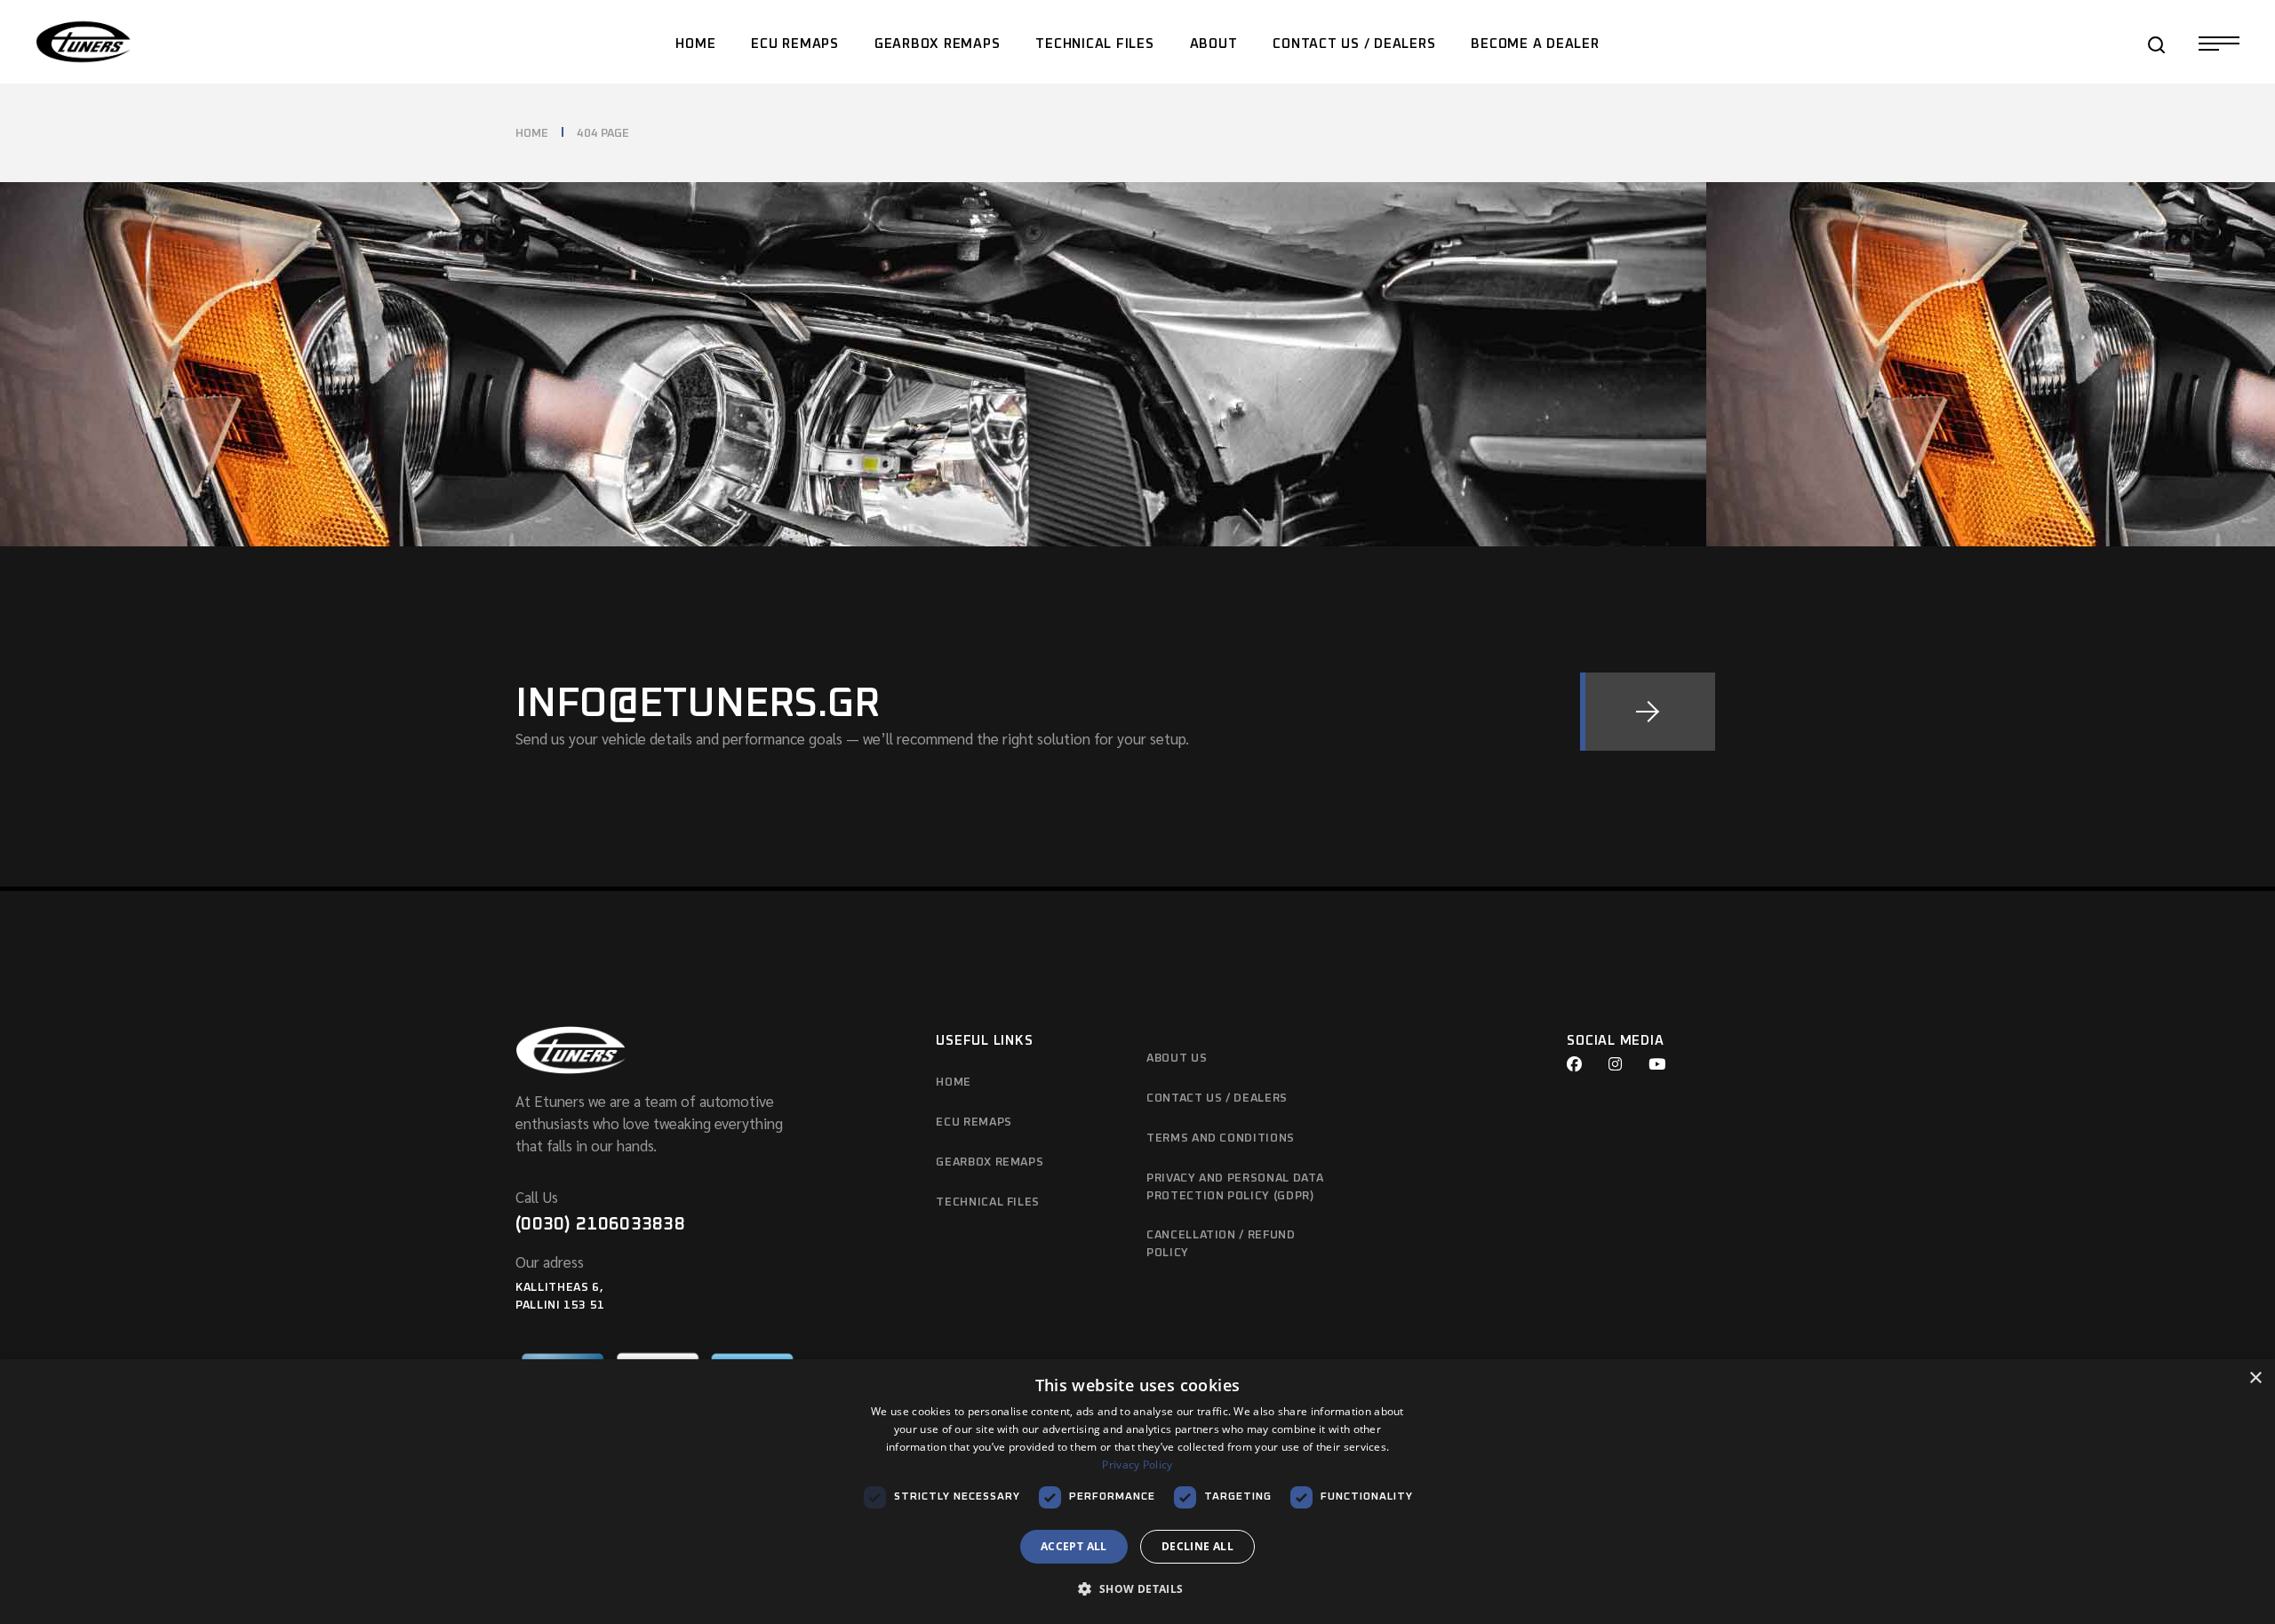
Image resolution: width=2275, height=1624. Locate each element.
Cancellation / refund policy (1221, 1244)
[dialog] (1137, 1492)
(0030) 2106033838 (600, 1224)
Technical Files (988, 1202)
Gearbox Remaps (990, 1162)
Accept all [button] (1074, 1546)
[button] (1137, 1590)
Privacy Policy (1137, 1465)
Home (954, 1083)
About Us (1177, 1059)
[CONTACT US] (1648, 712)
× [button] (2255, 1378)
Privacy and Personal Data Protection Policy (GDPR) (1235, 1187)
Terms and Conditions (1221, 1138)
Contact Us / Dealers (1217, 1099)
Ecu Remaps (974, 1122)
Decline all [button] (1197, 1546)
